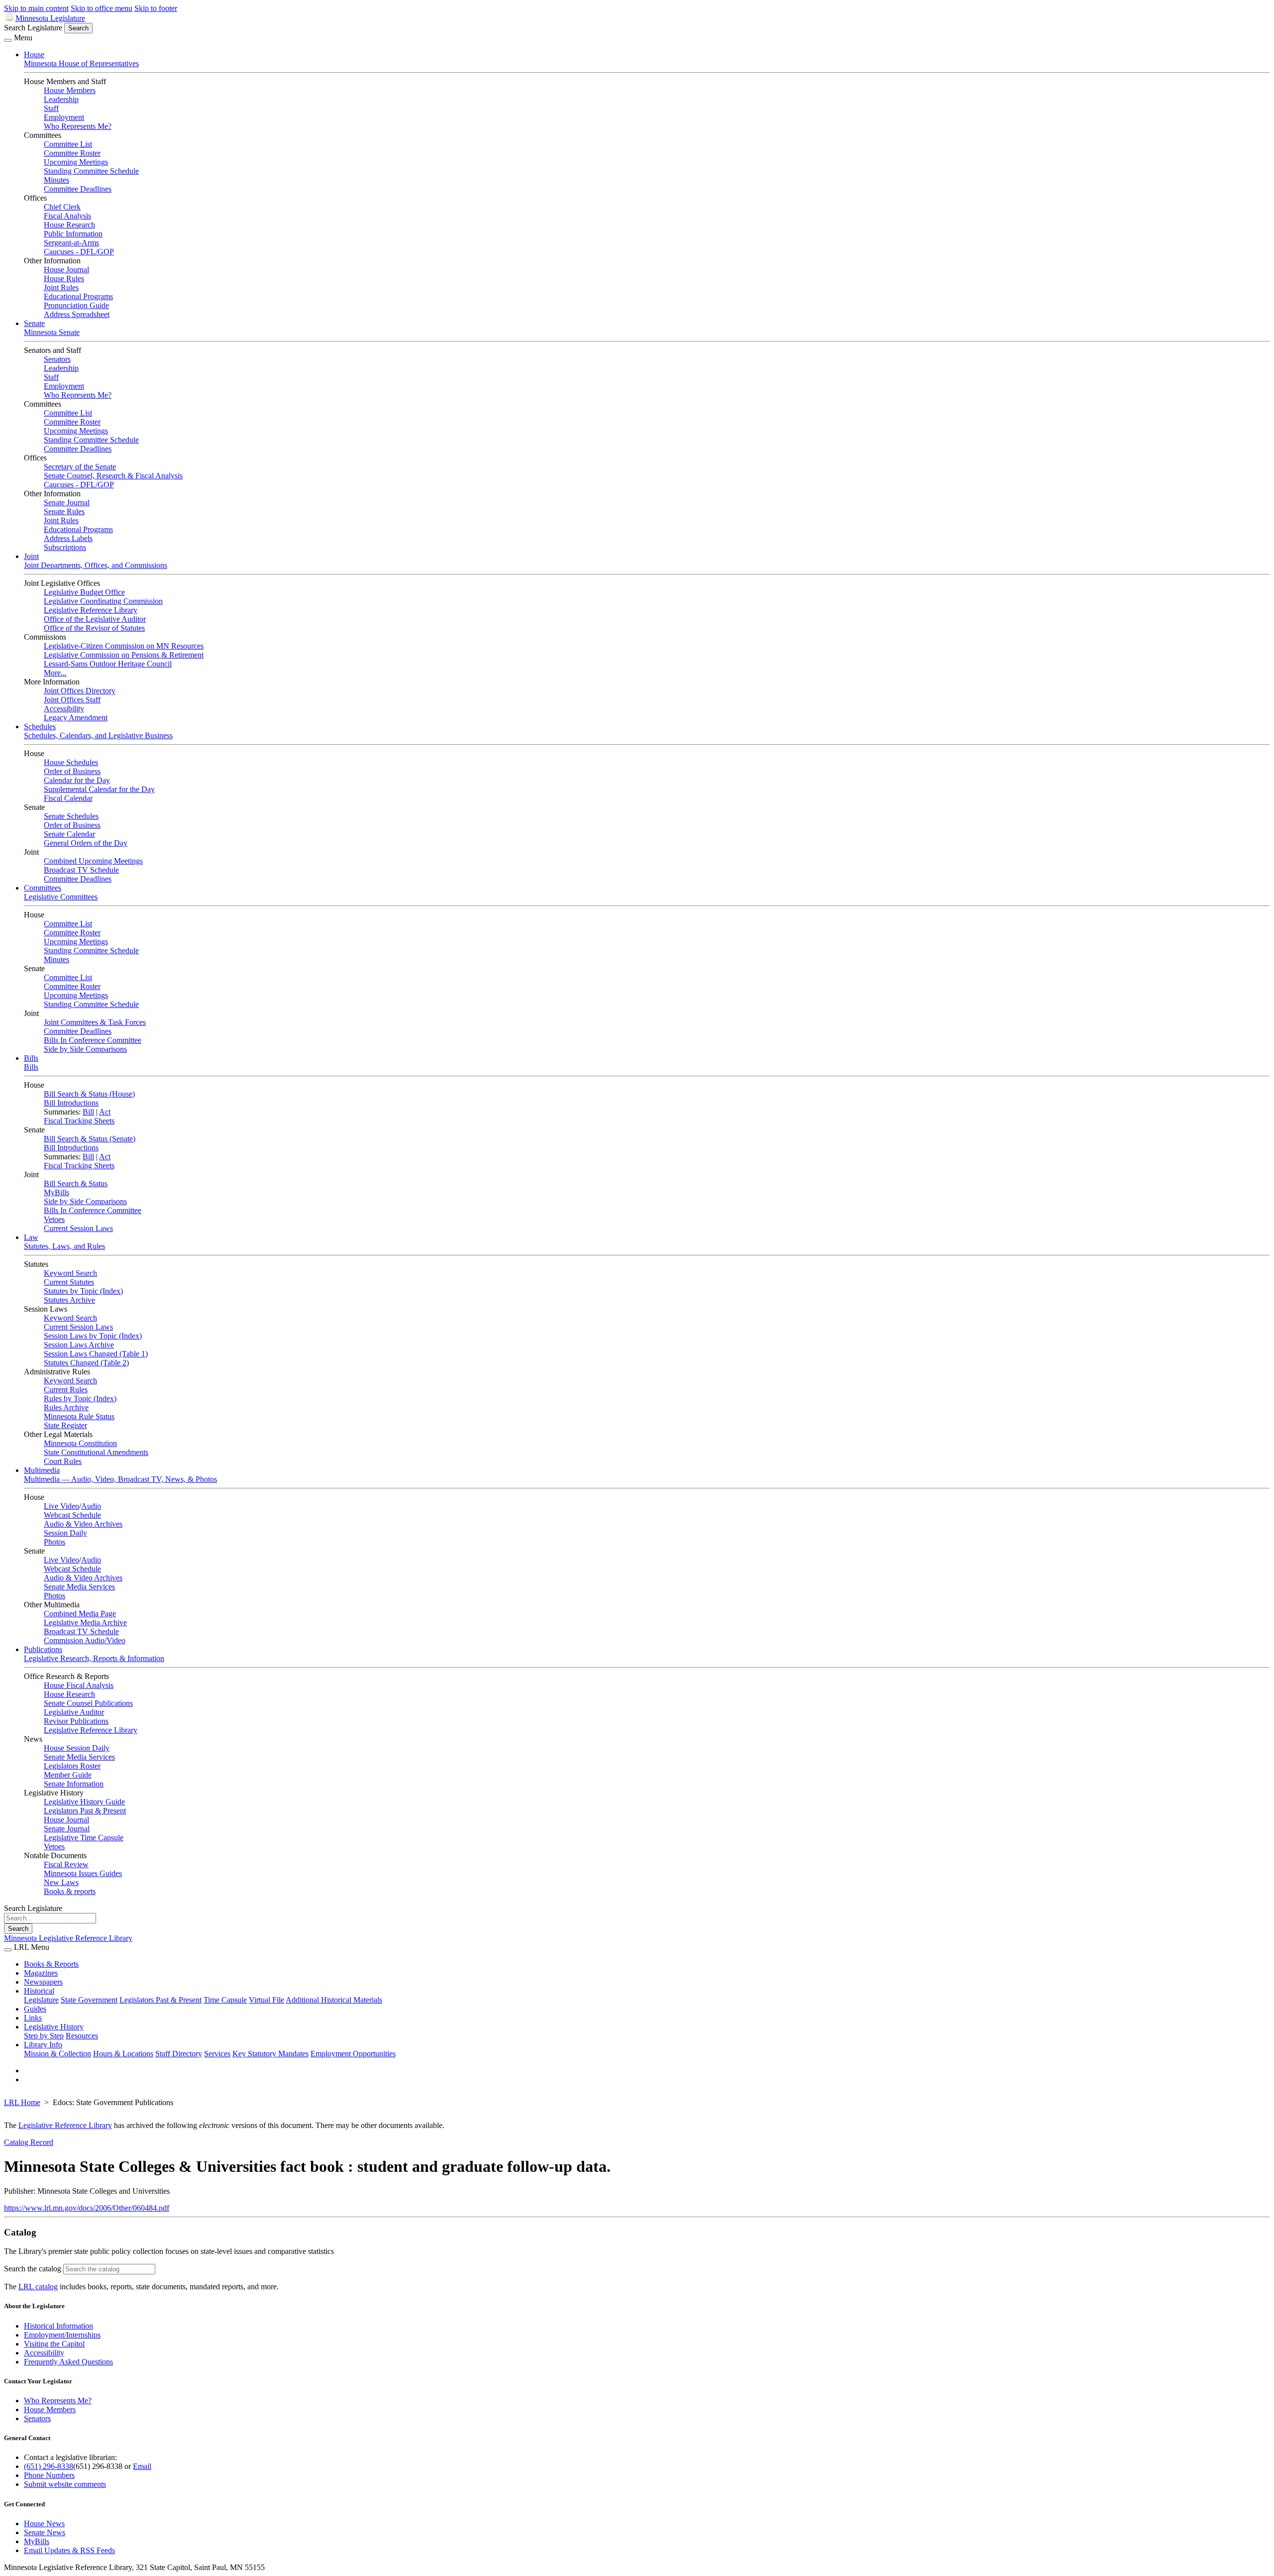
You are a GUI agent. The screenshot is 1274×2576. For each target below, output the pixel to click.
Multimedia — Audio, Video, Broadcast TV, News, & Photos (120, 1479)
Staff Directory (179, 2054)
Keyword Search (70, 1273)
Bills (31, 1058)
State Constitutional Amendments (96, 1452)
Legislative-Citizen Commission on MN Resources (124, 646)
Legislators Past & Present (85, 1811)
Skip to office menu (102, 8)
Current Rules (66, 1390)
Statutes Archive (69, 1300)
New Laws (61, 1882)
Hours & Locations (123, 2054)
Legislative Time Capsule (84, 1838)
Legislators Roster (72, 1766)
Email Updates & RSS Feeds (69, 2550)
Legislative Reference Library (91, 610)
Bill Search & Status (76, 1183)
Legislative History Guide (84, 1802)
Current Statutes (69, 1282)
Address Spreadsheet (77, 314)
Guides (35, 2009)
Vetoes (54, 1219)
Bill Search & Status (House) (89, 1094)
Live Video (61, 1506)
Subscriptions (65, 547)
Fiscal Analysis (67, 216)
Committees (43, 888)
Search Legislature (33, 28)
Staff (51, 108)
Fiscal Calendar (68, 798)
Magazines (41, 1973)
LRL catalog (38, 2287)
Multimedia (42, 1470)
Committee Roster (72, 153)
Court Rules (63, 1461)
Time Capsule (225, 2000)
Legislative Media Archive (85, 1623)
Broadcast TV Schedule (81, 870)
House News (44, 2523)
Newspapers (43, 1982)
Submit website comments (65, 2484)
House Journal (66, 270)
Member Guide (68, 1775)
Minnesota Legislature (50, 18)
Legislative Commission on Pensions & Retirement (124, 655)
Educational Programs (78, 296)
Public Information (73, 234)
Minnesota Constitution (80, 1443)
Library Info (43, 2045)
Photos (54, 1542)
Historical (39, 1991)
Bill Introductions (71, 1103)
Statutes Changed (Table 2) (86, 1363)
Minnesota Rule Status (79, 1416)
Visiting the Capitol (54, 2344)
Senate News (45, 2532)
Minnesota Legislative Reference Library (68, 1938)
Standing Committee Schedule (91, 171)
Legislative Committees (61, 897)
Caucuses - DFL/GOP (79, 252)
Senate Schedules (71, 816)
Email (142, 2466)
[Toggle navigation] (8, 40)
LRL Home (22, 2102)
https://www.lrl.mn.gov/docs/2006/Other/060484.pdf (87, 2208)
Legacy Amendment (76, 718)
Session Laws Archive (79, 1345)
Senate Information (74, 1784)
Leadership (61, 99)
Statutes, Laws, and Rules (64, 1246)
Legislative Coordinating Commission (103, 601)
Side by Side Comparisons (85, 1049)
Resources (82, 2036)
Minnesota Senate (52, 332)
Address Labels (68, 538)
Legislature (41, 2000)
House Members (70, 90)
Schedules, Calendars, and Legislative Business (98, 735)
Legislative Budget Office (84, 592)
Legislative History (54, 2027)
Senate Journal (67, 503)
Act (105, 1112)
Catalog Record (29, 2142)
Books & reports (70, 1891)
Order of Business (72, 771)
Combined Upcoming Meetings (93, 861)
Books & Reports (51, 1964)
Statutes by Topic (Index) (83, 1291)
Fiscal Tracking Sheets (79, 1121)
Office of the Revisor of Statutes (94, 628)
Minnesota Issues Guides (83, 1873)
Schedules (40, 727)
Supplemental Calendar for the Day (99, 789)
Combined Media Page (80, 1614)
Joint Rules (61, 287)
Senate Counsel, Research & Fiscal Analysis (113, 476)
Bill (88, 1112)
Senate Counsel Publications (88, 1703)
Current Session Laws (78, 1228)
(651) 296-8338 (49, 2466)
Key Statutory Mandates (270, 2054)
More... (55, 673)
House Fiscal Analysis (79, 1685)
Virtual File (266, 2000)
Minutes (56, 180)
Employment (64, 117)
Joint (31, 556)
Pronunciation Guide (76, 305)
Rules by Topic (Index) (80, 1399)
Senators (57, 359)
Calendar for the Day (77, 780)
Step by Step (44, 2036)
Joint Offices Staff (72, 700)
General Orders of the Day (86, 843)
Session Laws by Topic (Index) (93, 1336)
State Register (65, 1425)
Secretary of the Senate (80, 467)
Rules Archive (66, 1407)
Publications (43, 1649)
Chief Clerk (62, 207)
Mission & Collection (57, 2054)
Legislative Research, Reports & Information (94, 1658)
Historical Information (58, 2326)
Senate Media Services (79, 1587)
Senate (34, 323)
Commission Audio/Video (85, 1640)
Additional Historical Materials (334, 2000)
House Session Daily (77, 1748)
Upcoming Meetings (76, 162)
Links (33, 2018)
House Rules (64, 279)
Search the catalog (33, 2269)
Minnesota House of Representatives (81, 63)
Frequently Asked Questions (68, 2362)
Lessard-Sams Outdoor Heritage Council (108, 664)
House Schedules (71, 762)
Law (31, 1237)
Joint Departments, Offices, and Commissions (96, 565)
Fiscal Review (66, 1864)
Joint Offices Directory (80, 691)
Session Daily (65, 1533)
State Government (89, 2000)
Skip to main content (36, 8)
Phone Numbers (49, 2475)
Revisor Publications (76, 1721)
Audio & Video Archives (83, 1524)
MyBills (56, 1192)
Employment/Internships (62, 2335)
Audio (91, 1506)
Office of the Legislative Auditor (95, 619)
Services (217, 2054)
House (34, 55)
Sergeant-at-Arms (71, 243)
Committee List (68, 144)
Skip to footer (156, 8)
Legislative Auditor (74, 1712)
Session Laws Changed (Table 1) (96, 1354)
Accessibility (64, 709)
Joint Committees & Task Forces (95, 1022)
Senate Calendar (69, 834)
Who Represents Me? (78, 126)
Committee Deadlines (78, 189)
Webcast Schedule (72, 1515)
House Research (69, 225)
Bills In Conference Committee (93, 1040)
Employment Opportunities (353, 2054)
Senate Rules (64, 511)
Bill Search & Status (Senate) (90, 1139)
